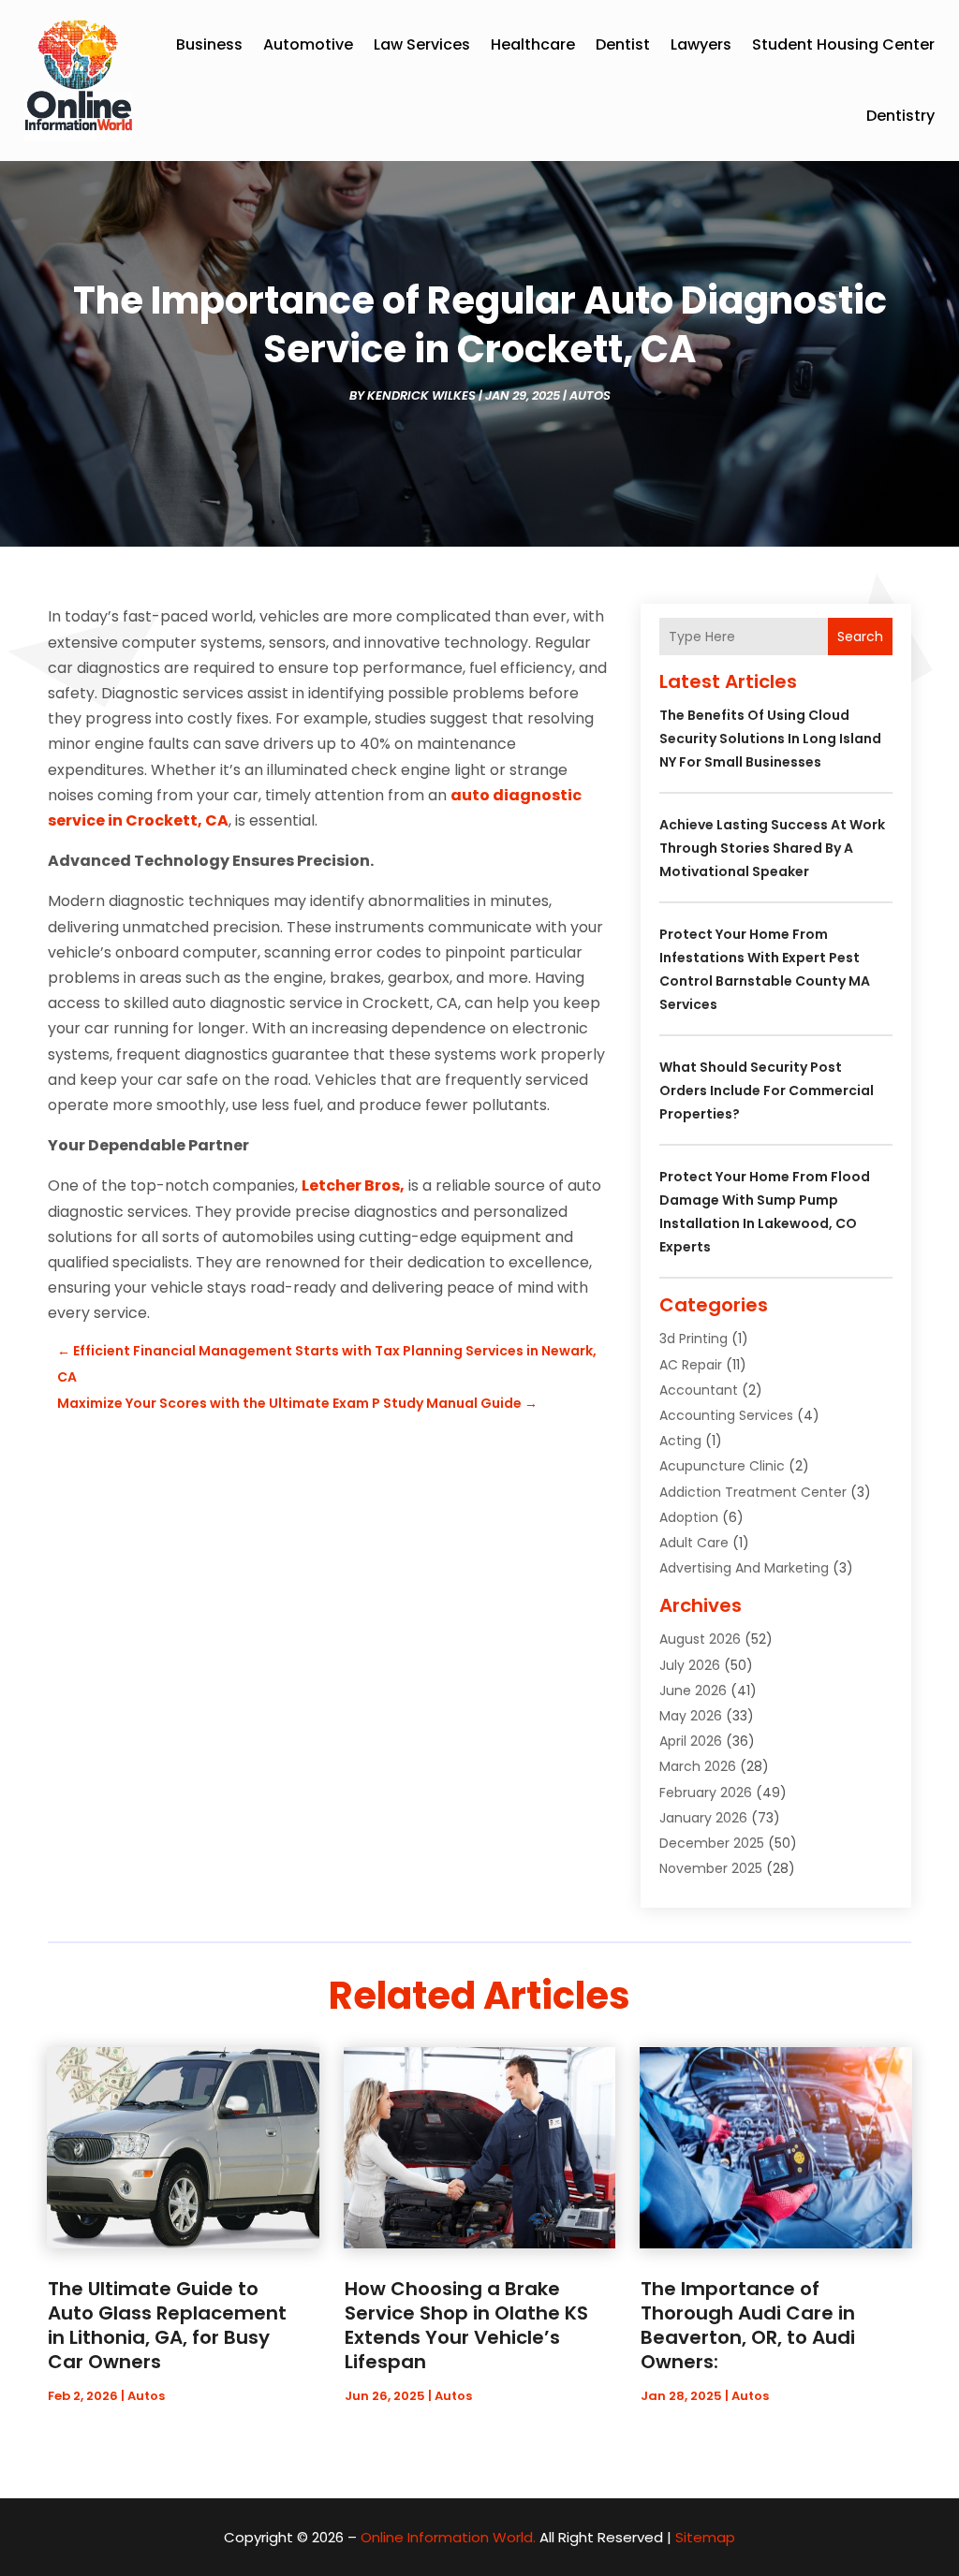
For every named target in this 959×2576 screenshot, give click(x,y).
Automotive (308, 44)
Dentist (623, 44)
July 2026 (690, 1665)
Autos (590, 395)
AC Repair (691, 1365)
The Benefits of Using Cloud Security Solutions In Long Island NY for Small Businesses (770, 739)
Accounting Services (726, 1415)
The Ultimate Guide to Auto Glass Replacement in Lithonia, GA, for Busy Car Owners (167, 2325)
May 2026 (691, 1716)
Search (860, 637)
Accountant (699, 1390)
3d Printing (693, 1339)
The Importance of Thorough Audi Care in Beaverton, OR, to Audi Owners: (748, 2325)
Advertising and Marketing (744, 1568)
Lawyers (701, 44)
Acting (680, 1441)
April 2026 (691, 1741)
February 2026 (706, 1793)
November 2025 (711, 1868)
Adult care (694, 1543)
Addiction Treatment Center (753, 1492)
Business (209, 44)
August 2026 (700, 1639)
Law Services (422, 44)
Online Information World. (448, 2537)
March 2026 (698, 1766)
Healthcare (533, 44)
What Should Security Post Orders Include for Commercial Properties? (767, 1090)
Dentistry (900, 116)
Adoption (689, 1517)
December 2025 (712, 1843)
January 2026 (703, 1818)
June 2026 (693, 1690)
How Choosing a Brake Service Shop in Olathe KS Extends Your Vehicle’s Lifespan (466, 2325)
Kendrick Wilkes (421, 395)
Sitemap (705, 2537)
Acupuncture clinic (722, 1466)
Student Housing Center (843, 44)
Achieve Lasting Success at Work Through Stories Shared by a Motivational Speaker (772, 848)
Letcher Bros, (353, 1186)
